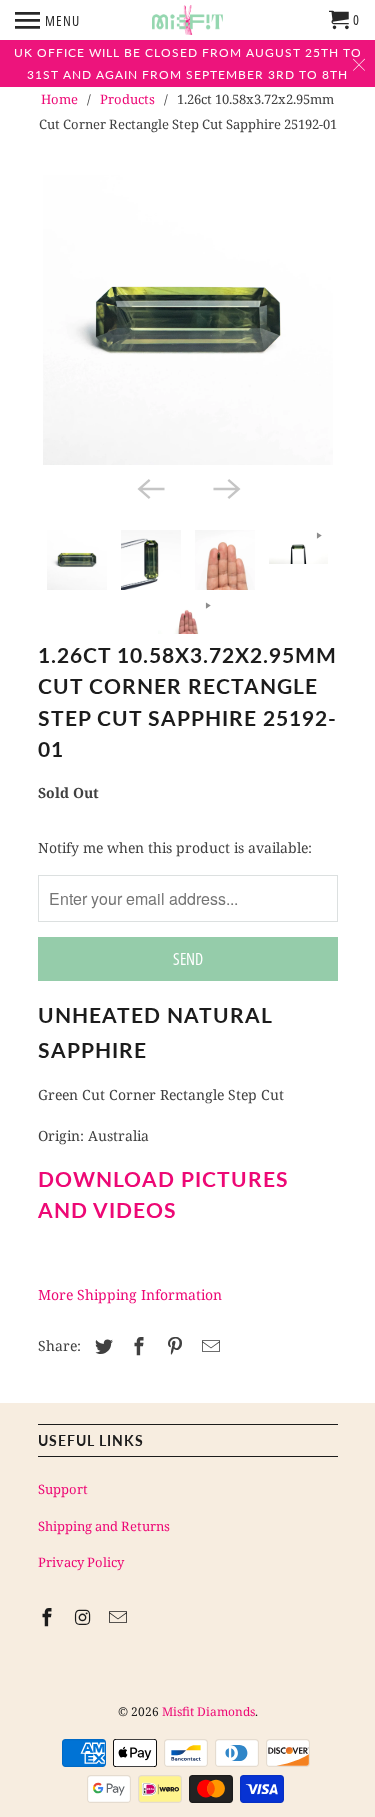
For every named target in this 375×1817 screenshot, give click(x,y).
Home (59, 99)
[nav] (47, 20)
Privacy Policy (81, 1562)
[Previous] (150, 487)
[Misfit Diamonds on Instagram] (84, 1617)
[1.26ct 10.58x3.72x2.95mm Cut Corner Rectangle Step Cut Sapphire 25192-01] (188, 320)
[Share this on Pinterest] (172, 1346)
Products (127, 99)
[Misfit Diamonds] (187, 20)
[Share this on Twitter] (101, 1346)
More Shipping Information (130, 1294)
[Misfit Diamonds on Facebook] (49, 1617)
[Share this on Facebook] (136, 1346)
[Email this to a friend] (208, 1346)
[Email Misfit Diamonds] (120, 1617)
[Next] (226, 487)
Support (63, 1489)
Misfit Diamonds (208, 1711)
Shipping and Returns (104, 1526)
